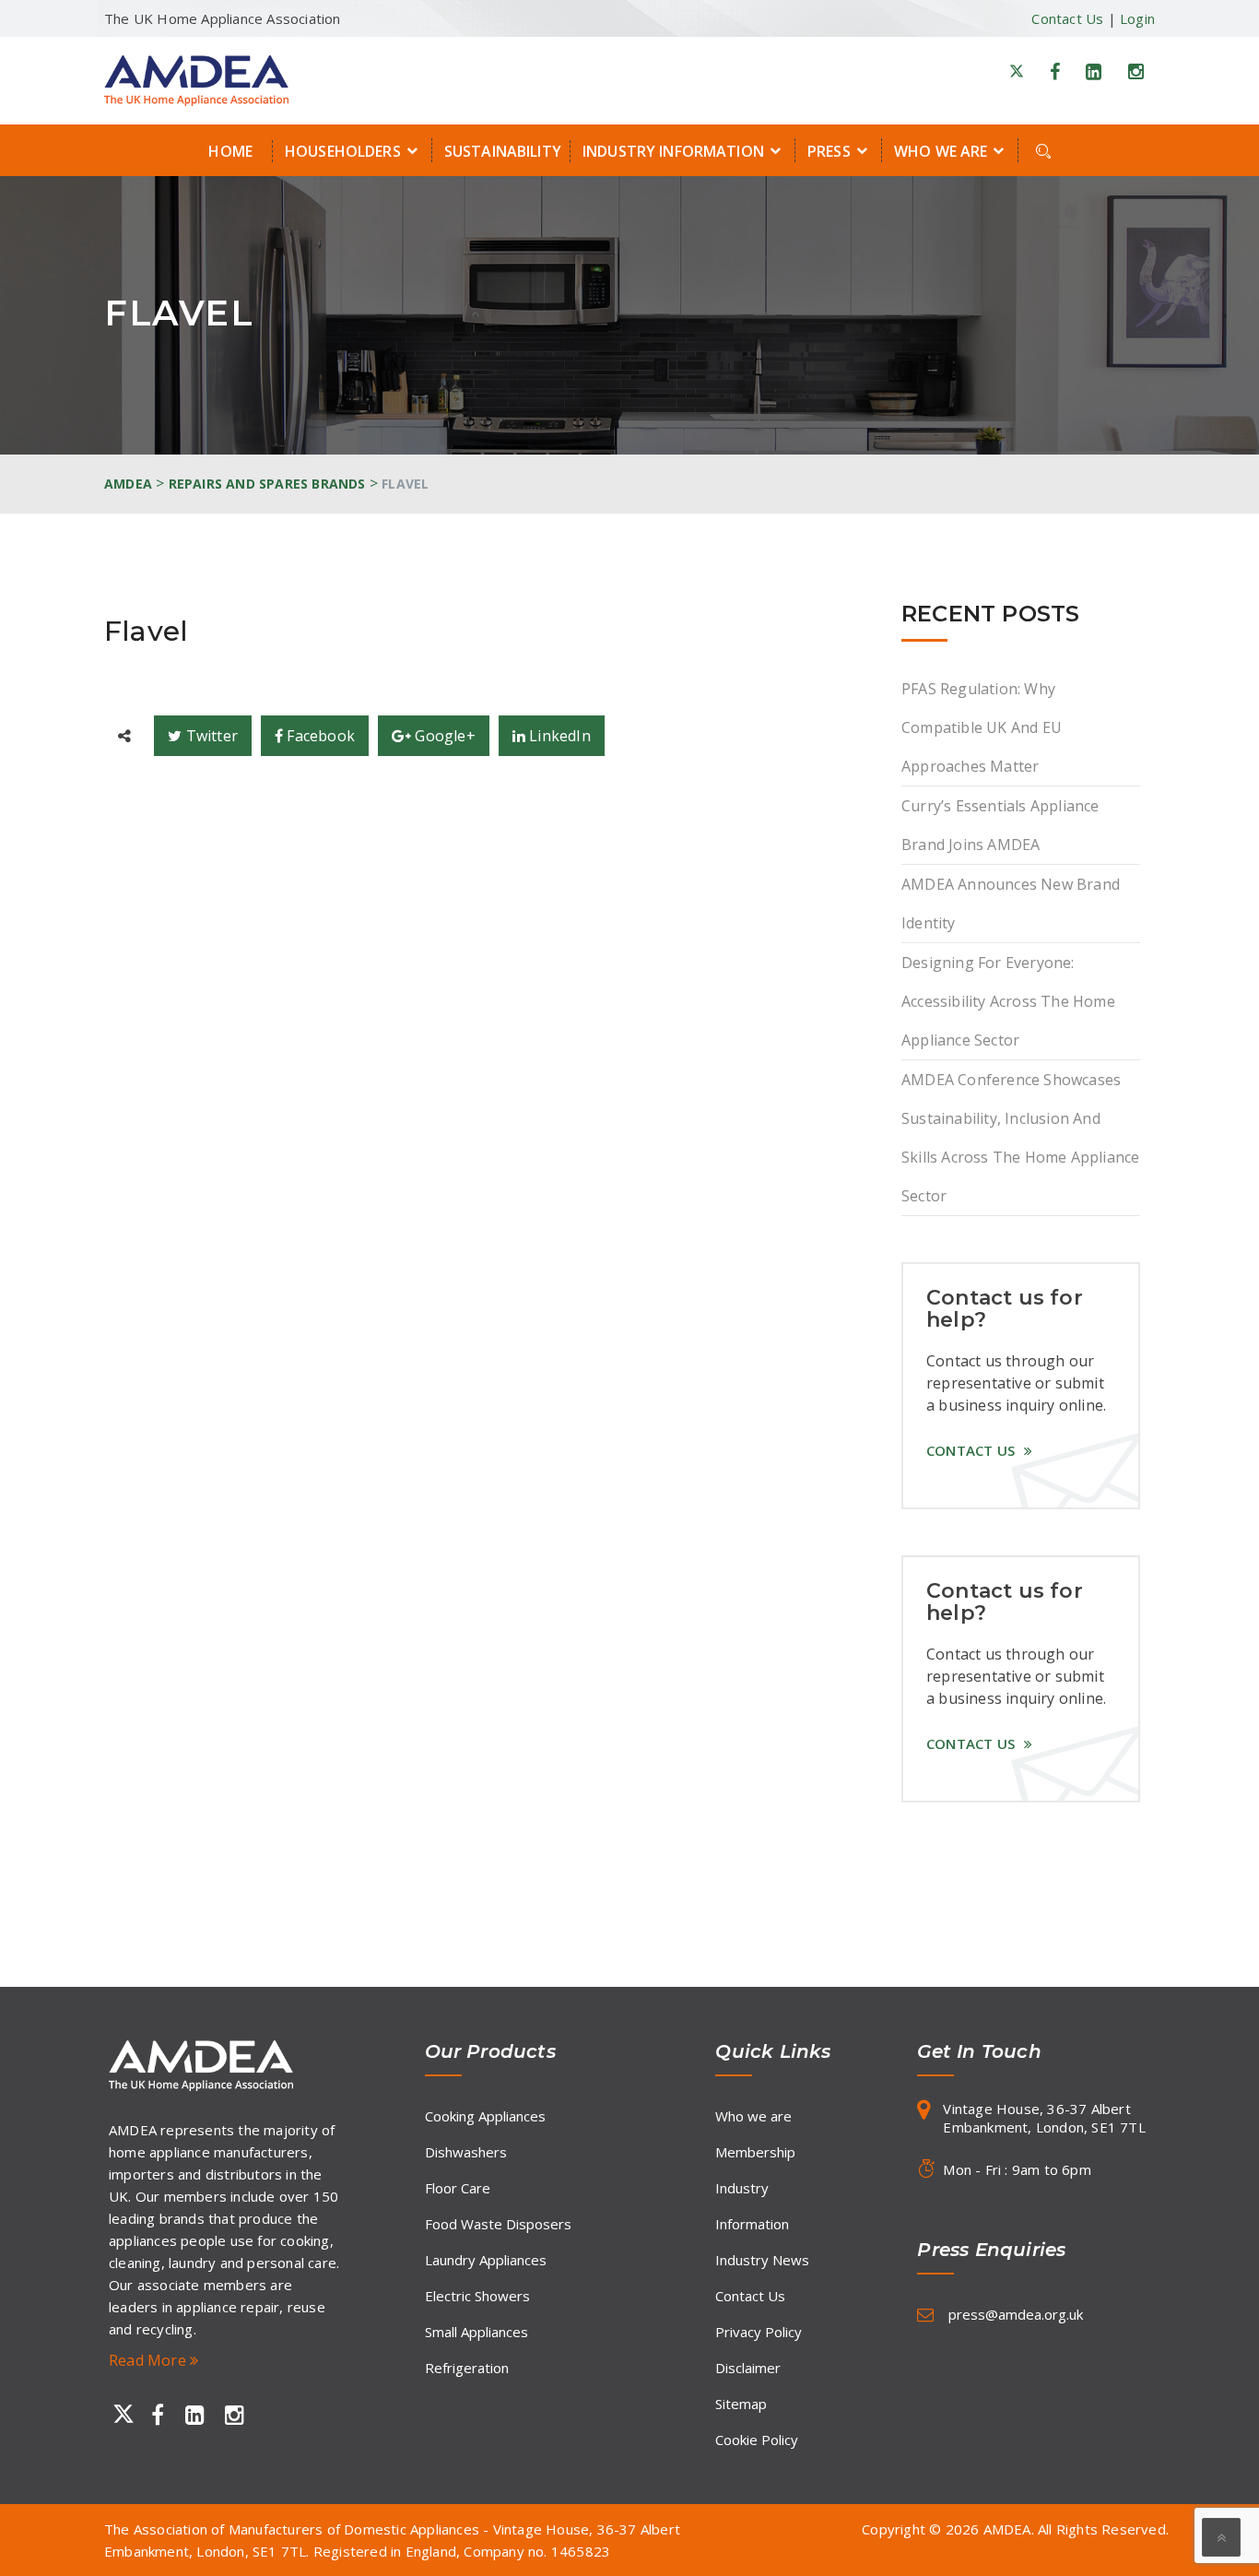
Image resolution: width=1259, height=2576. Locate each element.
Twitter (210, 736)
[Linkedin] (1094, 72)
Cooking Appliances (485, 2116)
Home (230, 151)
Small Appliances (477, 2332)
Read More (149, 2360)
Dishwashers (466, 2152)
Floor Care (458, 2188)
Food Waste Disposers (498, 2224)
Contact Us (1067, 18)
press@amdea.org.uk (1016, 2314)
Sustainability (503, 151)
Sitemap (741, 2404)
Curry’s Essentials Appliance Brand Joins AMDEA (1000, 825)
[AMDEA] (196, 79)
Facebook (319, 736)
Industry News (762, 2260)
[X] (1017, 72)
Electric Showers (477, 2296)
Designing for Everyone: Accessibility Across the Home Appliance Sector (1008, 1001)
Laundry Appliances (486, 2260)
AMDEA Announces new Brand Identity (1011, 904)
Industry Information (673, 151)
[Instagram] (1136, 72)
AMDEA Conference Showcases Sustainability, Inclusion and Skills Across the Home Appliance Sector (1020, 1138)
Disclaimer (748, 2368)
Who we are (941, 151)
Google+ (443, 736)
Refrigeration (467, 2368)
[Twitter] (120, 2415)
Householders (343, 151)
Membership (755, 2152)
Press (829, 151)
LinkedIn (558, 736)
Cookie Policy (757, 2440)
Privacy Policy (759, 2332)
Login (1137, 18)
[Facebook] (1055, 72)
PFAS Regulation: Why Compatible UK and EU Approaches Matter (982, 727)
